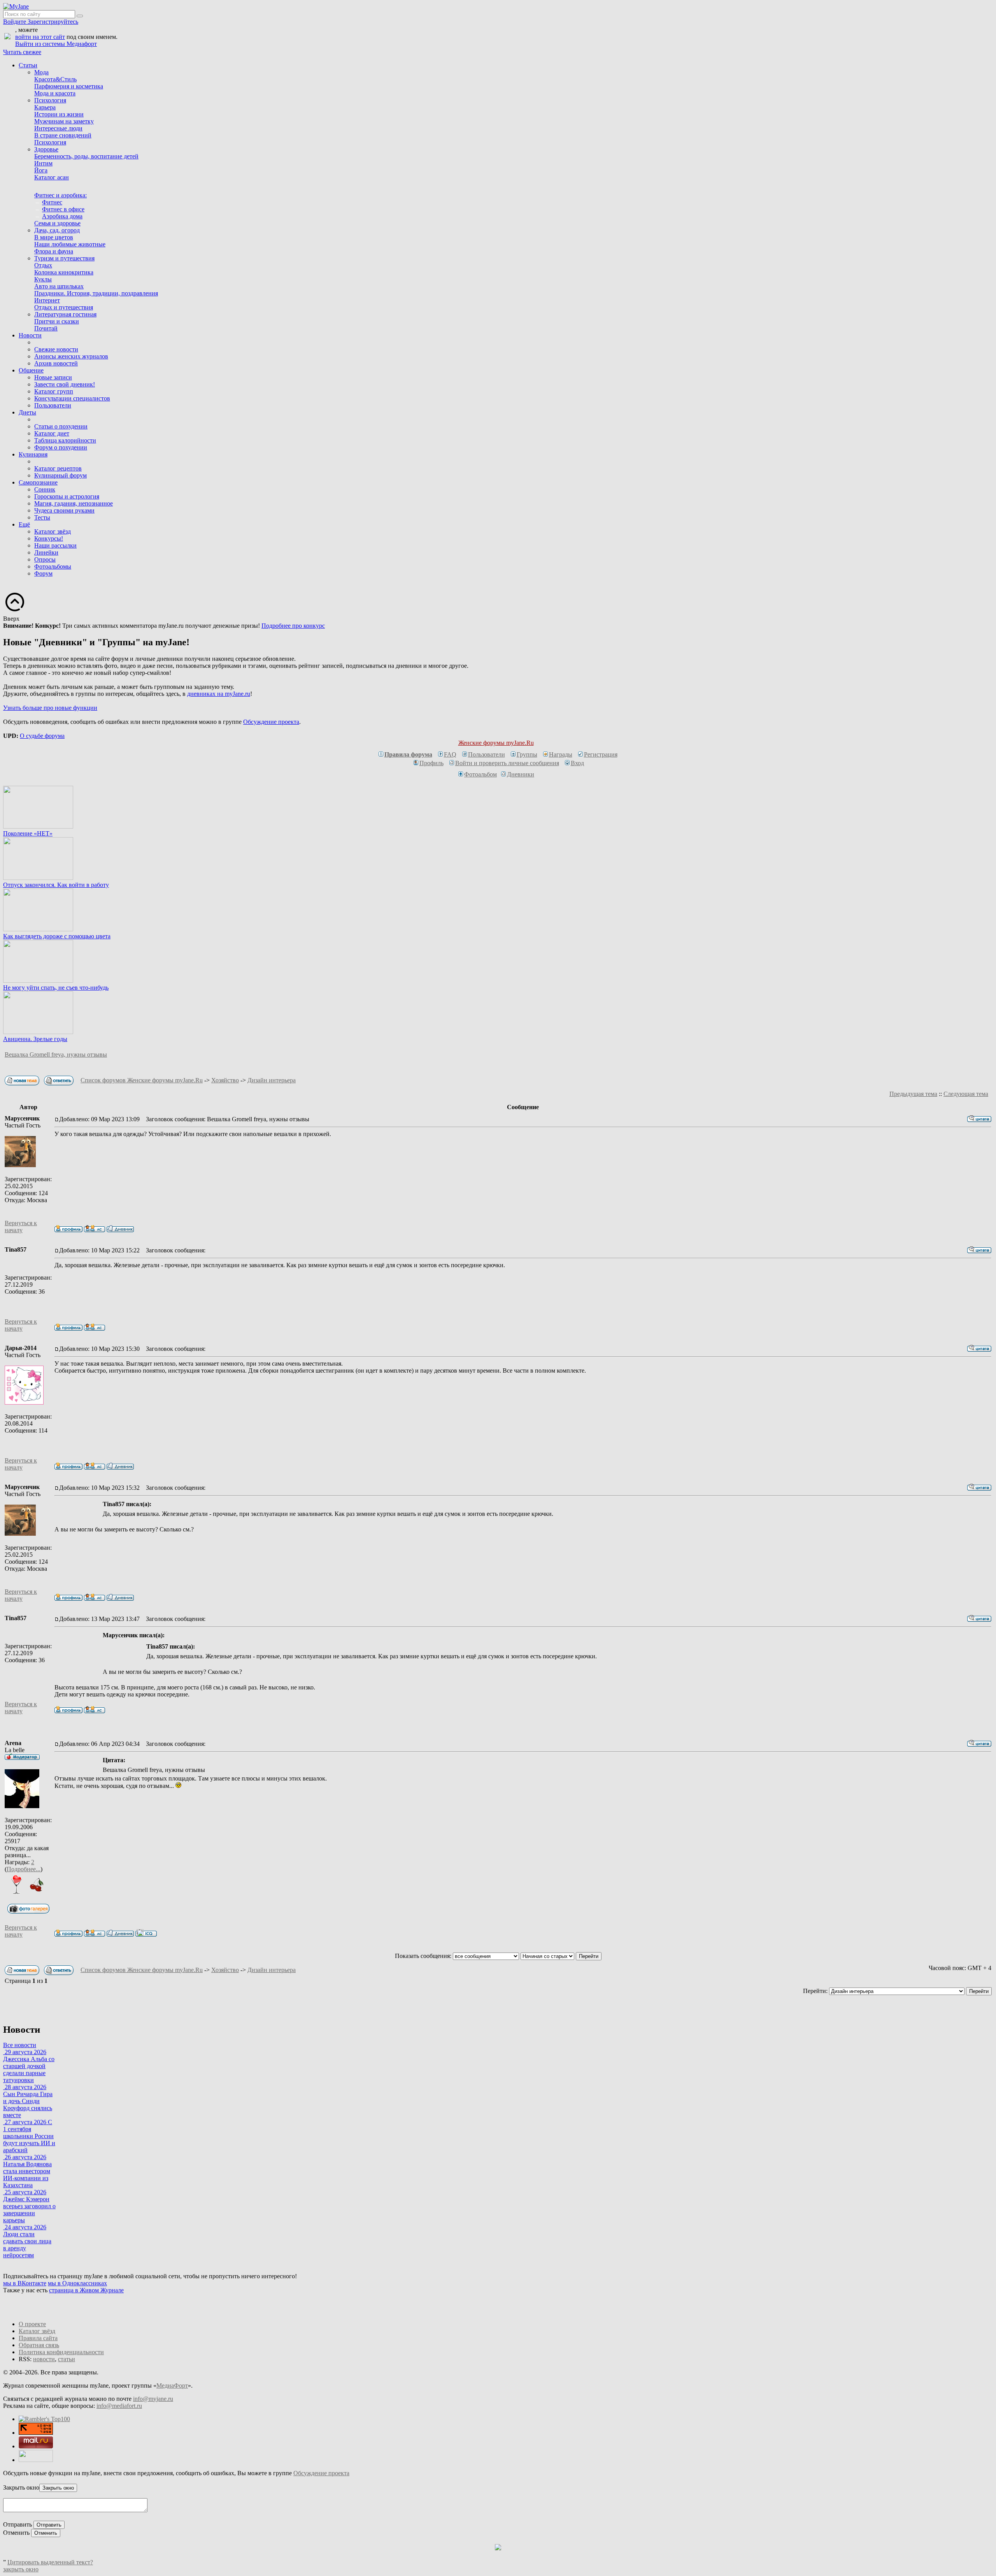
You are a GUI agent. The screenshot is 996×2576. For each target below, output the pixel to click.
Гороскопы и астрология (67, 496)
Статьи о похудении (61, 426)
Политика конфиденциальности (61, 2352)
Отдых (43, 265)
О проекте (32, 2324)
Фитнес (52, 202)
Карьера (45, 107)
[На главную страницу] (16, 6)
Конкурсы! (49, 538)
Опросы (45, 559)
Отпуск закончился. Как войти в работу (56, 885)
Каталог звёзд (53, 531)
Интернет (47, 300)
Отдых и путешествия (64, 307)
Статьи (28, 65)
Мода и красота (55, 93)
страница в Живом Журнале (86, 2290)
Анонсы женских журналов (71, 356)
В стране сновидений (63, 135)
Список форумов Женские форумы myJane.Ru (142, 1080)
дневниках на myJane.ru (219, 694)
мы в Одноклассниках (77, 2283)
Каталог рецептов (58, 468)
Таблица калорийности (65, 440)
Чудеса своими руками (64, 510)
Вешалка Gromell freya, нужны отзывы (56, 1054)
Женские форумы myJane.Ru (496, 743)
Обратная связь (39, 2345)
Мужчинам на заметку (64, 121)
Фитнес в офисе (63, 209)
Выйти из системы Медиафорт (56, 44)
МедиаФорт (172, 2385)
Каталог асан (52, 177)
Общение (31, 370)
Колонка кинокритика (64, 272)
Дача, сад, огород (57, 230)
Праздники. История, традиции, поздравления (96, 293)
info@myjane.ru (153, 2399)
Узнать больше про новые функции (50, 708)
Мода (41, 72)
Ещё (24, 524)
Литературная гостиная (65, 314)
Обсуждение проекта (271, 722)
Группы (527, 754)
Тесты (42, 517)
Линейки (46, 552)
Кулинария (33, 454)
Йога (41, 170)
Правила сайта (38, 2338)
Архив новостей (56, 363)
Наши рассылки (55, 545)
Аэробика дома (62, 216)
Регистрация (601, 754)
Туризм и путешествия (64, 258)
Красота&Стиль (55, 79)
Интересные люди (58, 128)
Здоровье (46, 149)
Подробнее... (24, 1869)
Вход (577, 763)
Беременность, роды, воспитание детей (86, 156)
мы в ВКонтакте (25, 2283)
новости (44, 2359)
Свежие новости (56, 349)
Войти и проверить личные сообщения (507, 763)
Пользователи (53, 405)
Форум (43, 573)
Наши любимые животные (70, 244)
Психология (50, 100)
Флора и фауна (54, 251)
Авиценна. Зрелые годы (35, 1039)
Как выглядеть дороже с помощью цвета (57, 936)
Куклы (43, 279)
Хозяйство (225, 1080)
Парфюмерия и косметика (69, 86)
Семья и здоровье (57, 223)
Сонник (45, 489)
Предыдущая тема (913, 1094)
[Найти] (80, 16)
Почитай (46, 328)
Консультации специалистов (72, 398)
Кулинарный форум (60, 475)
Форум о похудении (61, 447)
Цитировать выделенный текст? (50, 2562)
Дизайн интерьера (272, 1080)
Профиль (431, 763)
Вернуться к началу (21, 1227)
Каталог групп (54, 391)
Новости (30, 335)
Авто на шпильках (59, 286)
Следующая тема (966, 1094)
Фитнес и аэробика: (60, 195)
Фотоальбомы (53, 566)
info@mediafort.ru (119, 2406)
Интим (43, 163)
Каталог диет (52, 433)
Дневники (521, 774)
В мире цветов (54, 237)
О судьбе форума (42, 736)
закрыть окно (21, 2569)
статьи (67, 2359)
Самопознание (38, 482)
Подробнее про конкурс (293, 626)
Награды (561, 754)
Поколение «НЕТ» (28, 833)
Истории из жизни (59, 114)
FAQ (450, 754)
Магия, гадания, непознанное (74, 503)
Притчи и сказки (57, 321)
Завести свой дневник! (65, 384)
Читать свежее (22, 52)
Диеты (27, 412)
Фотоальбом (480, 774)
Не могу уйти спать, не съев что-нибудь (56, 988)
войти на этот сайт (40, 37)
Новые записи (53, 377)
